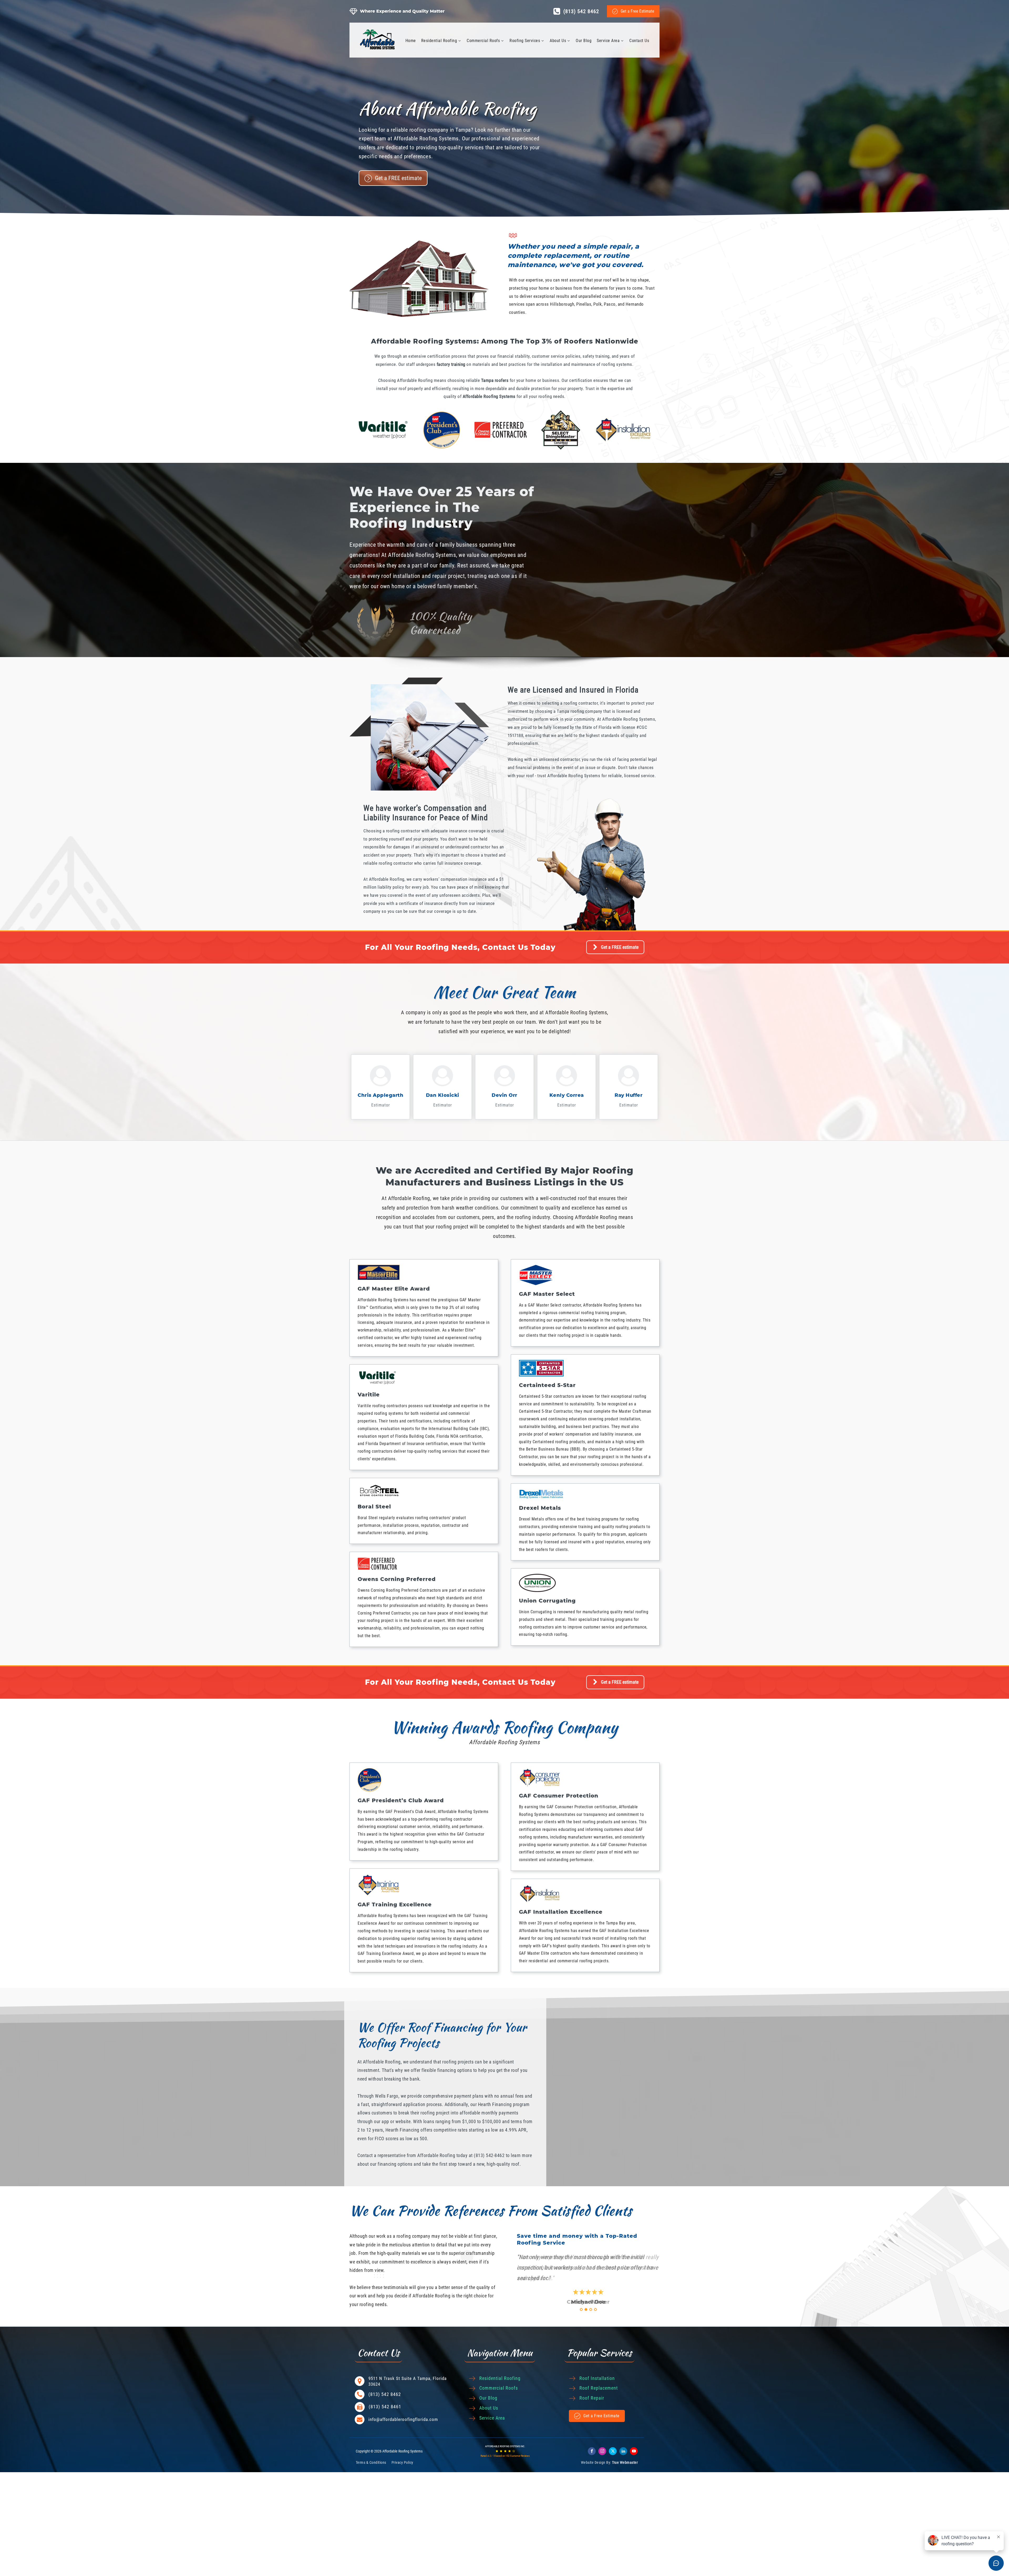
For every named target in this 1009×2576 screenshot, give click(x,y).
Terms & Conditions (371, 2462)
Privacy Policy (402, 2462)
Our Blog (584, 41)
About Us (558, 41)
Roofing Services (525, 41)
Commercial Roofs (483, 41)
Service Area (608, 41)
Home (411, 41)
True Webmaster (625, 2462)
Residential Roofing (439, 41)
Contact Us (639, 41)
